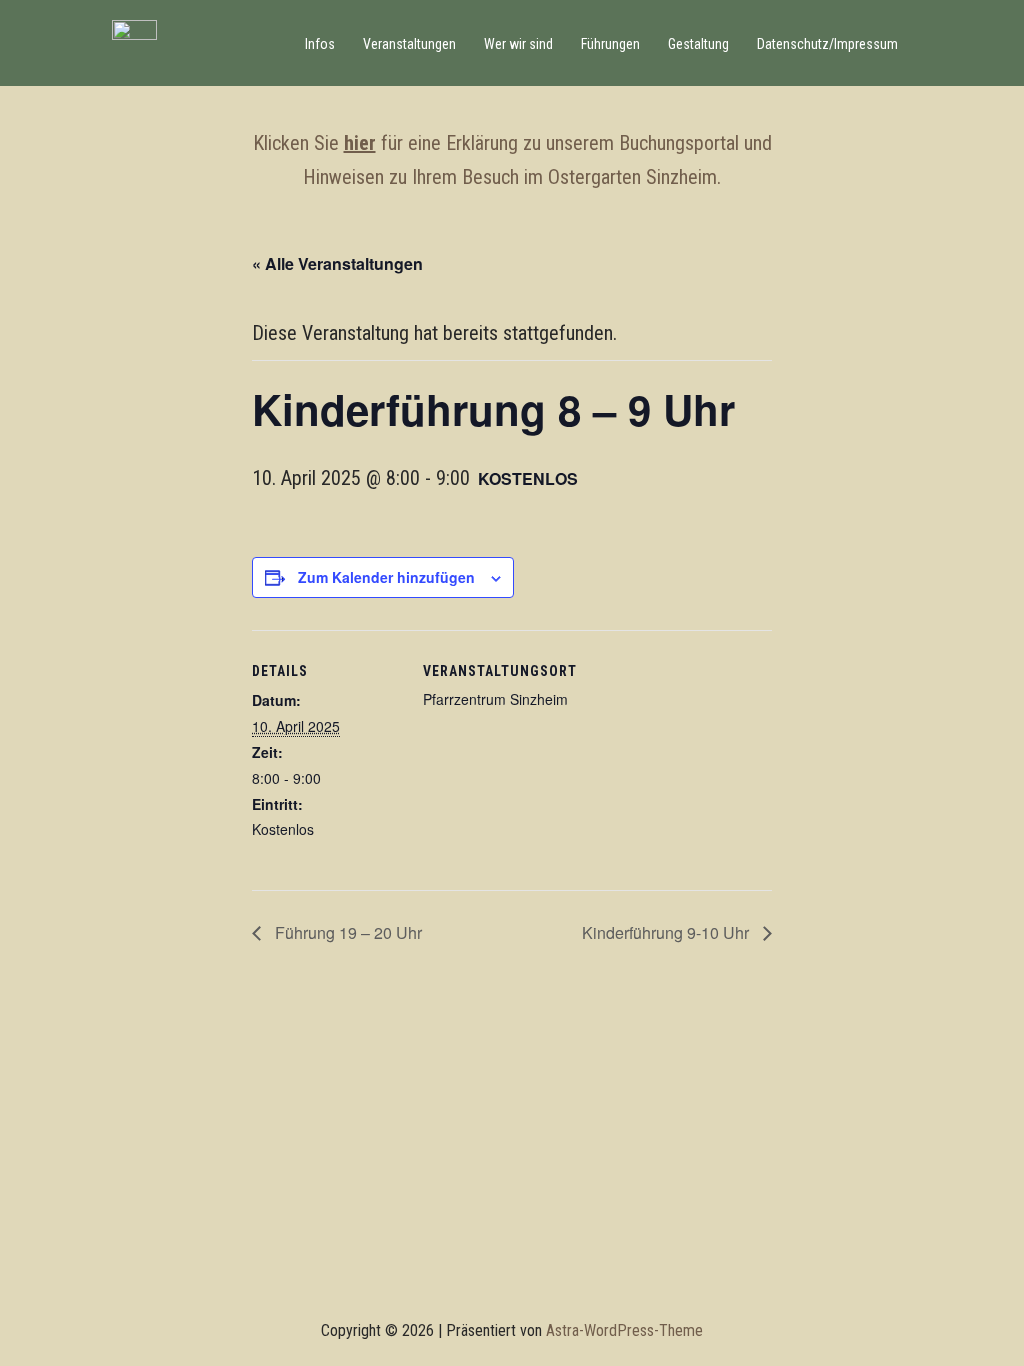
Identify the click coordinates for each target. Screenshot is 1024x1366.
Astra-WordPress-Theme (624, 1330)
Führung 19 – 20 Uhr (346, 932)
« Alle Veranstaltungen (337, 263)
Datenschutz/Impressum (827, 44)
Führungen (610, 44)
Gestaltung (698, 44)
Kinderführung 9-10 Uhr (667, 932)
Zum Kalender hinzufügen (386, 577)
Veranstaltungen (409, 44)
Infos (320, 44)
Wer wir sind (518, 44)
